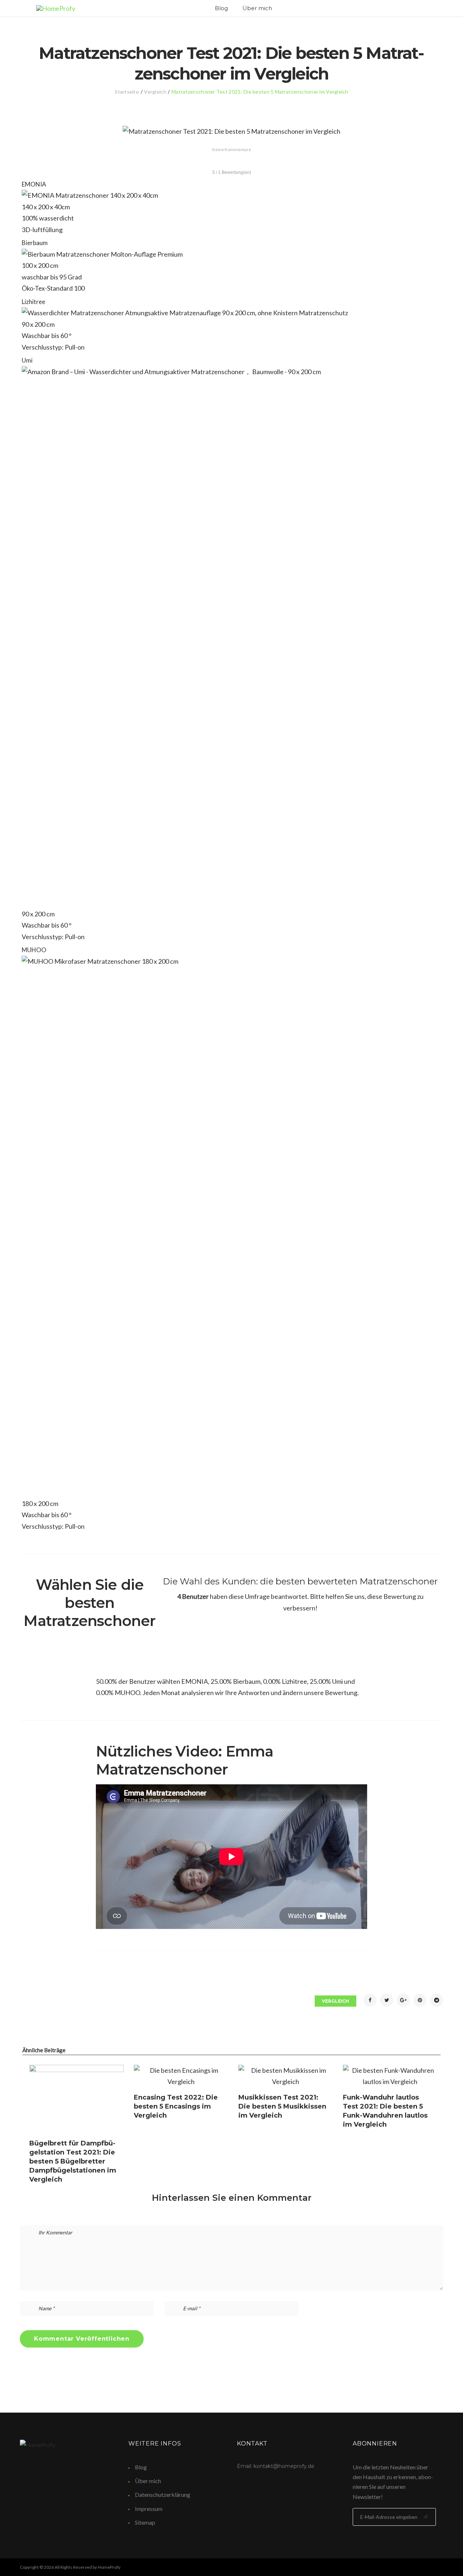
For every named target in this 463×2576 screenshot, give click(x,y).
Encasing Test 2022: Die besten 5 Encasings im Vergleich (176, 2106)
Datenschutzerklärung (163, 2494)
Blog (221, 8)
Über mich (257, 8)
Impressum (149, 2509)
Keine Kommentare (232, 149)
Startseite (127, 92)
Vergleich (155, 92)
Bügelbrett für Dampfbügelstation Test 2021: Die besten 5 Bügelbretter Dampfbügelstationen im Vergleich (73, 2161)
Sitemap (145, 2522)
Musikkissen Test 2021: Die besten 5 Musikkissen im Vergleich (282, 2106)
